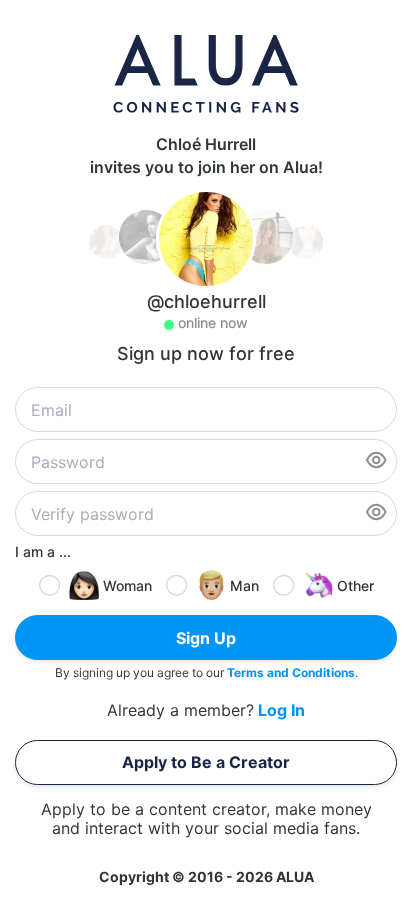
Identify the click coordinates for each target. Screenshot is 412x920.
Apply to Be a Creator (206, 762)
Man (244, 585)
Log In (281, 710)
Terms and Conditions (291, 672)
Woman (127, 585)
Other (355, 585)
